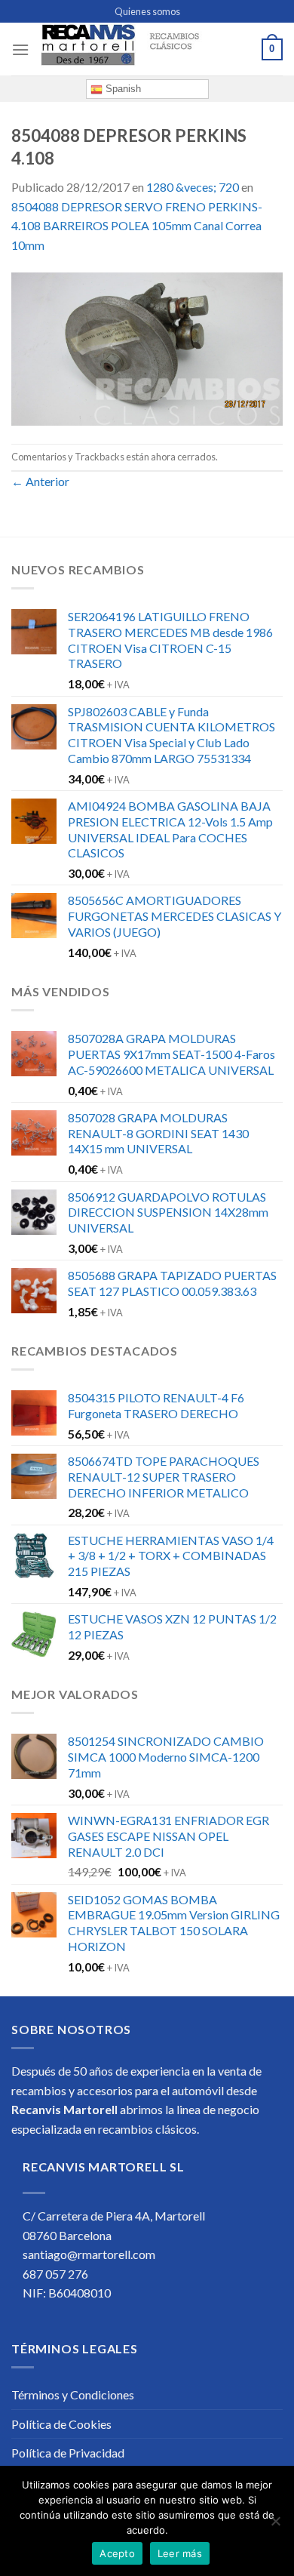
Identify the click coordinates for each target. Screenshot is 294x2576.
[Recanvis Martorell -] (145, 50)
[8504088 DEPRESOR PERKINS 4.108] (147, 348)
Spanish (122, 89)
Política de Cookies (61, 2424)
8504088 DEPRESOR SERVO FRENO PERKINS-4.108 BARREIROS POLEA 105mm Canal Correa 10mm (137, 226)
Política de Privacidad (68, 2453)
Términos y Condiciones (73, 2394)
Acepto (117, 2553)
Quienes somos (147, 11)
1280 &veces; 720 (193, 187)
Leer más (180, 2553)
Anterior (40, 481)
